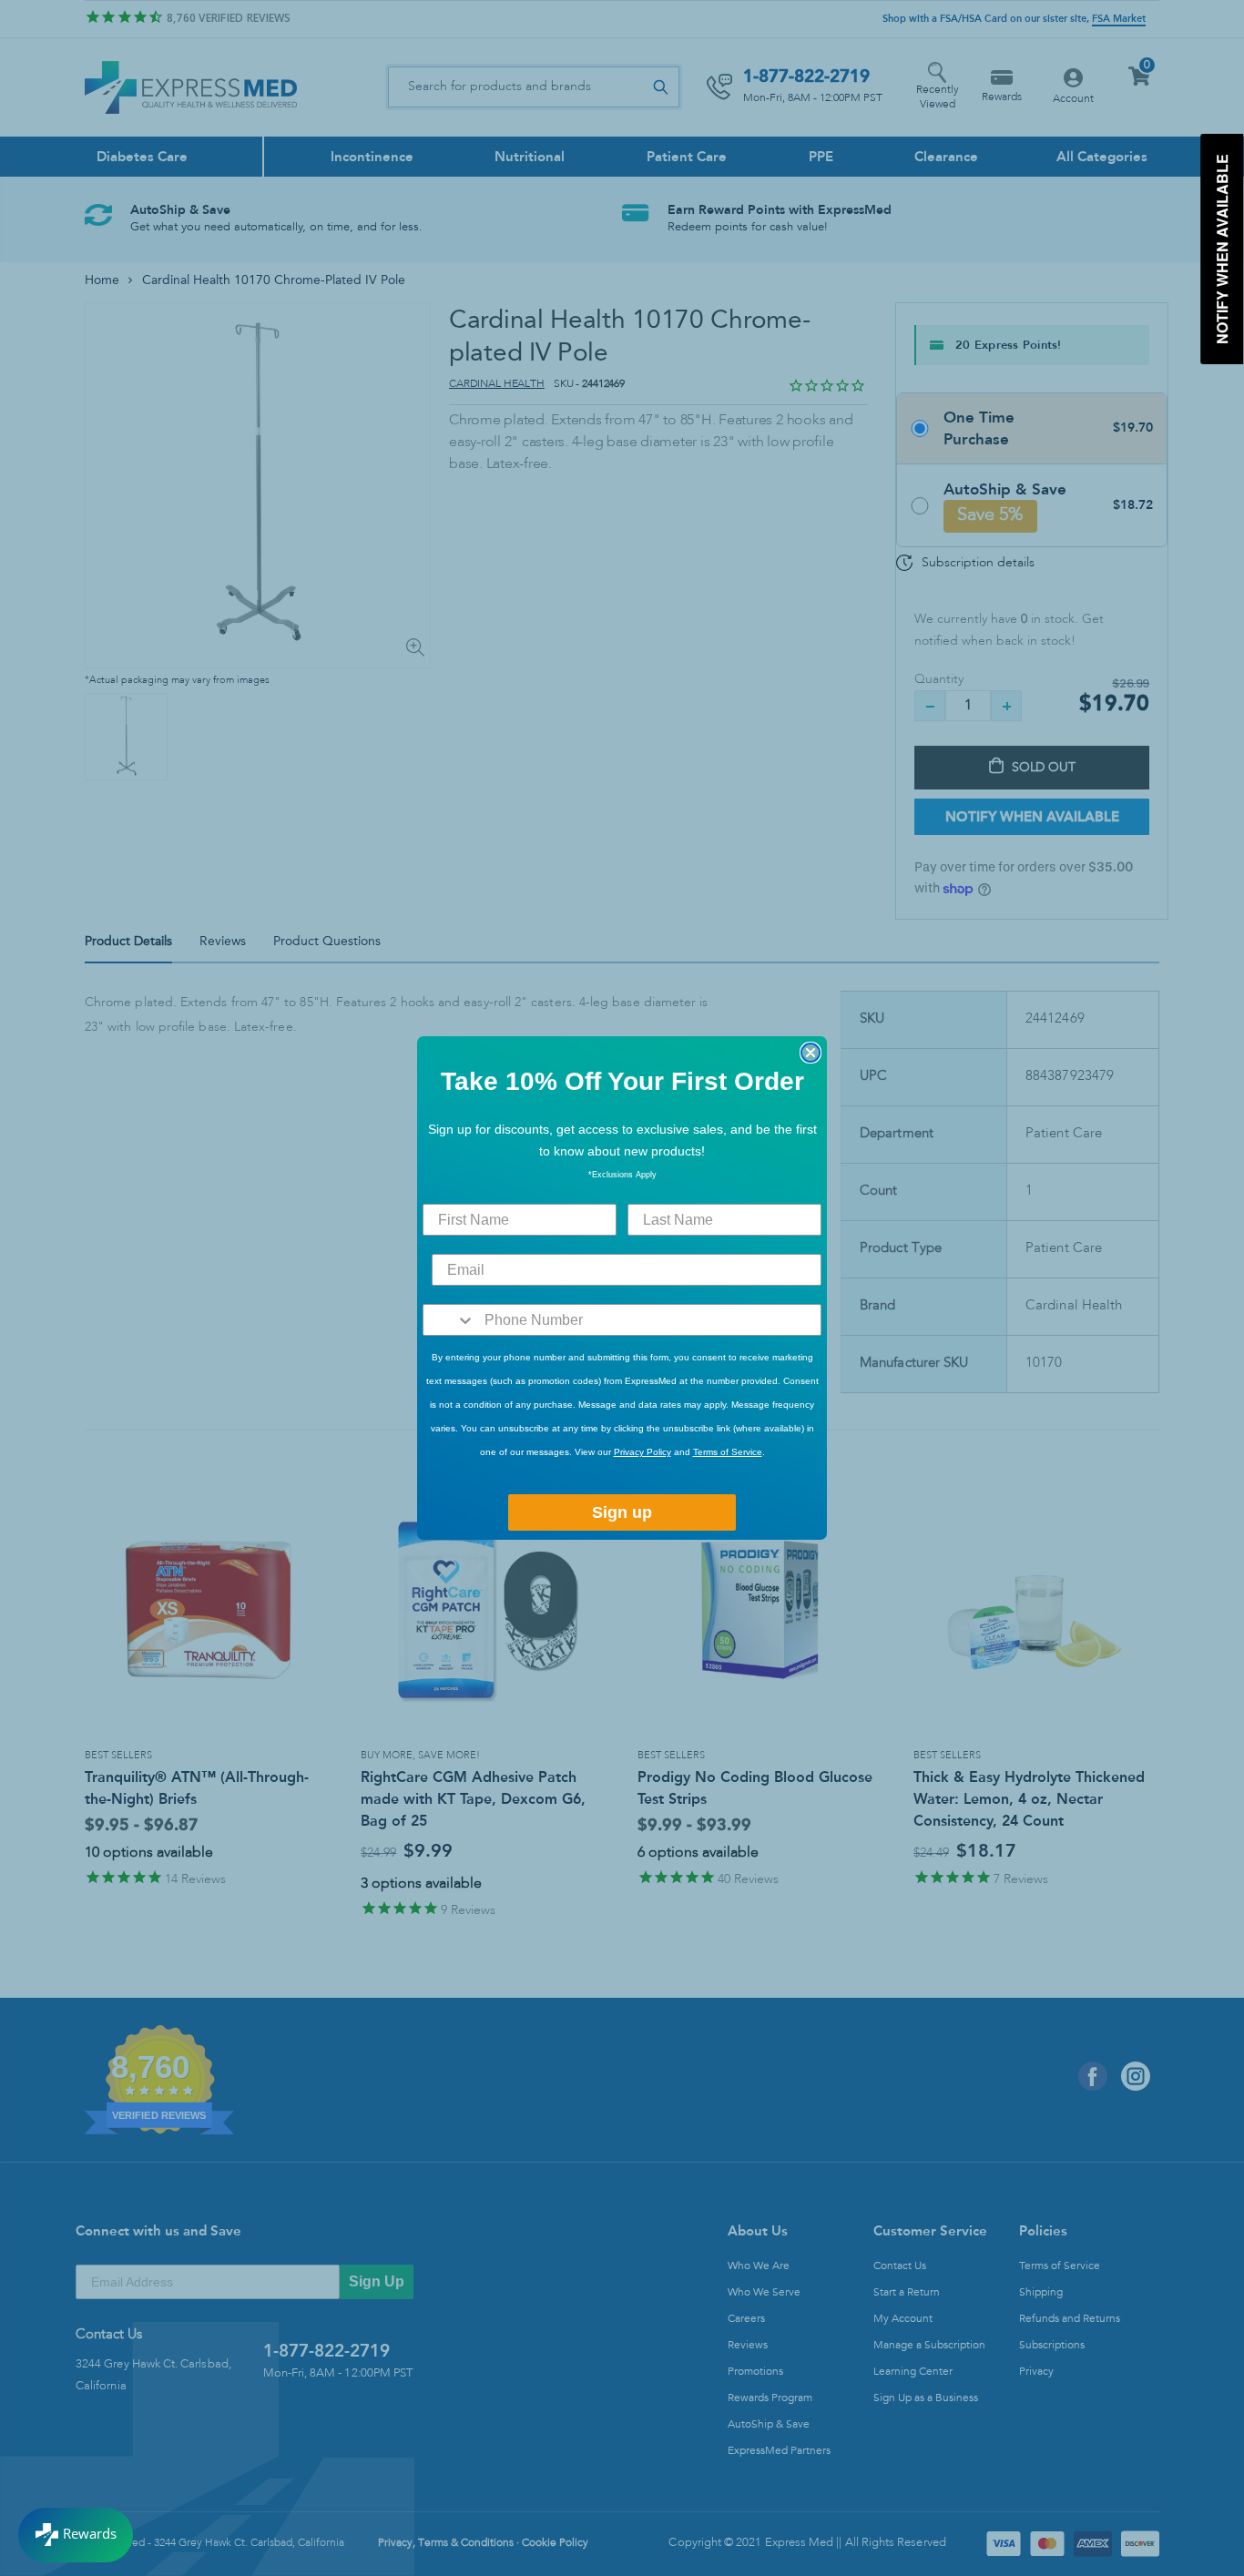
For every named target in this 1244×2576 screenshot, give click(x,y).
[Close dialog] (811, 1053)
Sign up (622, 1512)
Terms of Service (728, 1452)
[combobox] (449, 1320)
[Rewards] (76, 2535)
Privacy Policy (642, 1452)
